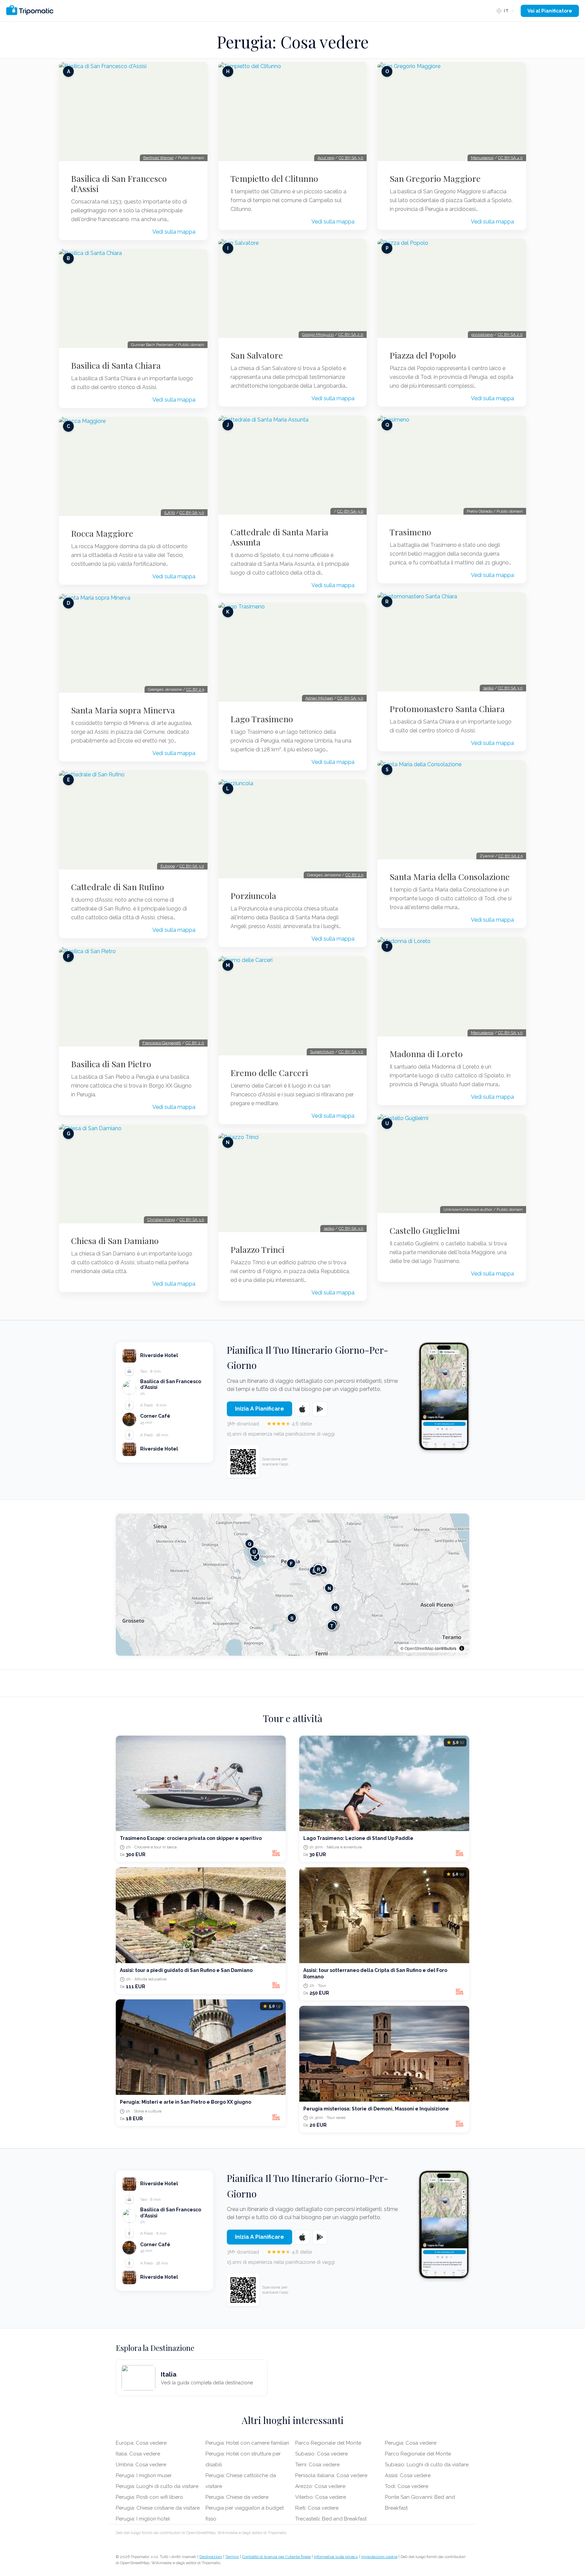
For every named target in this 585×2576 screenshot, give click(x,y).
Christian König (161, 1220)
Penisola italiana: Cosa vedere (331, 2475)
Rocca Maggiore (102, 533)
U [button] (254, 1552)
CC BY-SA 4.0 (510, 158)
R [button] (318, 1569)
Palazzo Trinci (257, 1249)
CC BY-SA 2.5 (511, 856)
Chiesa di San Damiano (115, 1241)
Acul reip (326, 158)
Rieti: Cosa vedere (317, 2508)
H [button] (336, 1607)
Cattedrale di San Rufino (118, 887)
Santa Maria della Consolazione (450, 877)
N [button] (329, 1588)
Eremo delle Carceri (269, 1073)
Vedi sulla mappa (174, 232)
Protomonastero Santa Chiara (447, 709)
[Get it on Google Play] (320, 1409)
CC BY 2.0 (195, 1043)
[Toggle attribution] (462, 1648)
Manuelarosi (482, 158)
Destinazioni (211, 2557)
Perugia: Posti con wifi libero (149, 2497)
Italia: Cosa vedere (138, 2454)
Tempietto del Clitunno (274, 178)
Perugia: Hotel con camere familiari (247, 2443)
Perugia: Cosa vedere (411, 2443)
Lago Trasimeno (262, 719)
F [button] (291, 1563)
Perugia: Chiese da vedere (237, 2497)
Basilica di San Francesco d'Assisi (119, 184)
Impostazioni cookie (379, 2557)
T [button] (332, 1626)
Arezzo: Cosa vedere (320, 2486)
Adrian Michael (319, 698)
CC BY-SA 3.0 (192, 513)
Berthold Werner (158, 158)
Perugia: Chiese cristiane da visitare (158, 2508)
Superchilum (322, 1052)
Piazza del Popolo (423, 355)
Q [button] (250, 1544)
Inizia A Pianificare (259, 1409)
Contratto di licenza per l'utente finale (276, 2557)
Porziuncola (253, 896)
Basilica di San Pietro (111, 1064)
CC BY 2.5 (195, 689)
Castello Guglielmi (425, 1230)
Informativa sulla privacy (336, 2557)
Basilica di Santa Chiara (116, 365)
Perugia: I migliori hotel (143, 2519)
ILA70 (170, 513)
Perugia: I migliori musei (144, 2475)
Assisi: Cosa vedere (408, 2475)
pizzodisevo (482, 335)
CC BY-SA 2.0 (351, 335)
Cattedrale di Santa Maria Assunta (279, 537)
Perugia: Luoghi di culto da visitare (157, 2486)
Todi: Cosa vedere (407, 2486)
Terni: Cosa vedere (317, 2465)
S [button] (292, 1618)
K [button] (255, 1557)
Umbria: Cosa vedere (141, 2465)
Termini (232, 2557)
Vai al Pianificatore (550, 11)
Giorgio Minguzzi (318, 335)
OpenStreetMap (419, 1648)
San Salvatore (257, 355)
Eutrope (168, 866)
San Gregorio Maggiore (435, 178)
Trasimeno (410, 532)
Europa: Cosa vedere (141, 2443)
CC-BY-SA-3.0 (350, 511)
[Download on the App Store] (302, 1409)
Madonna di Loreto (426, 1054)
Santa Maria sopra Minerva (123, 710)
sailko (329, 1228)
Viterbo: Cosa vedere (321, 2497)
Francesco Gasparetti (162, 1043)
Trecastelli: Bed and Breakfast (331, 2519)
